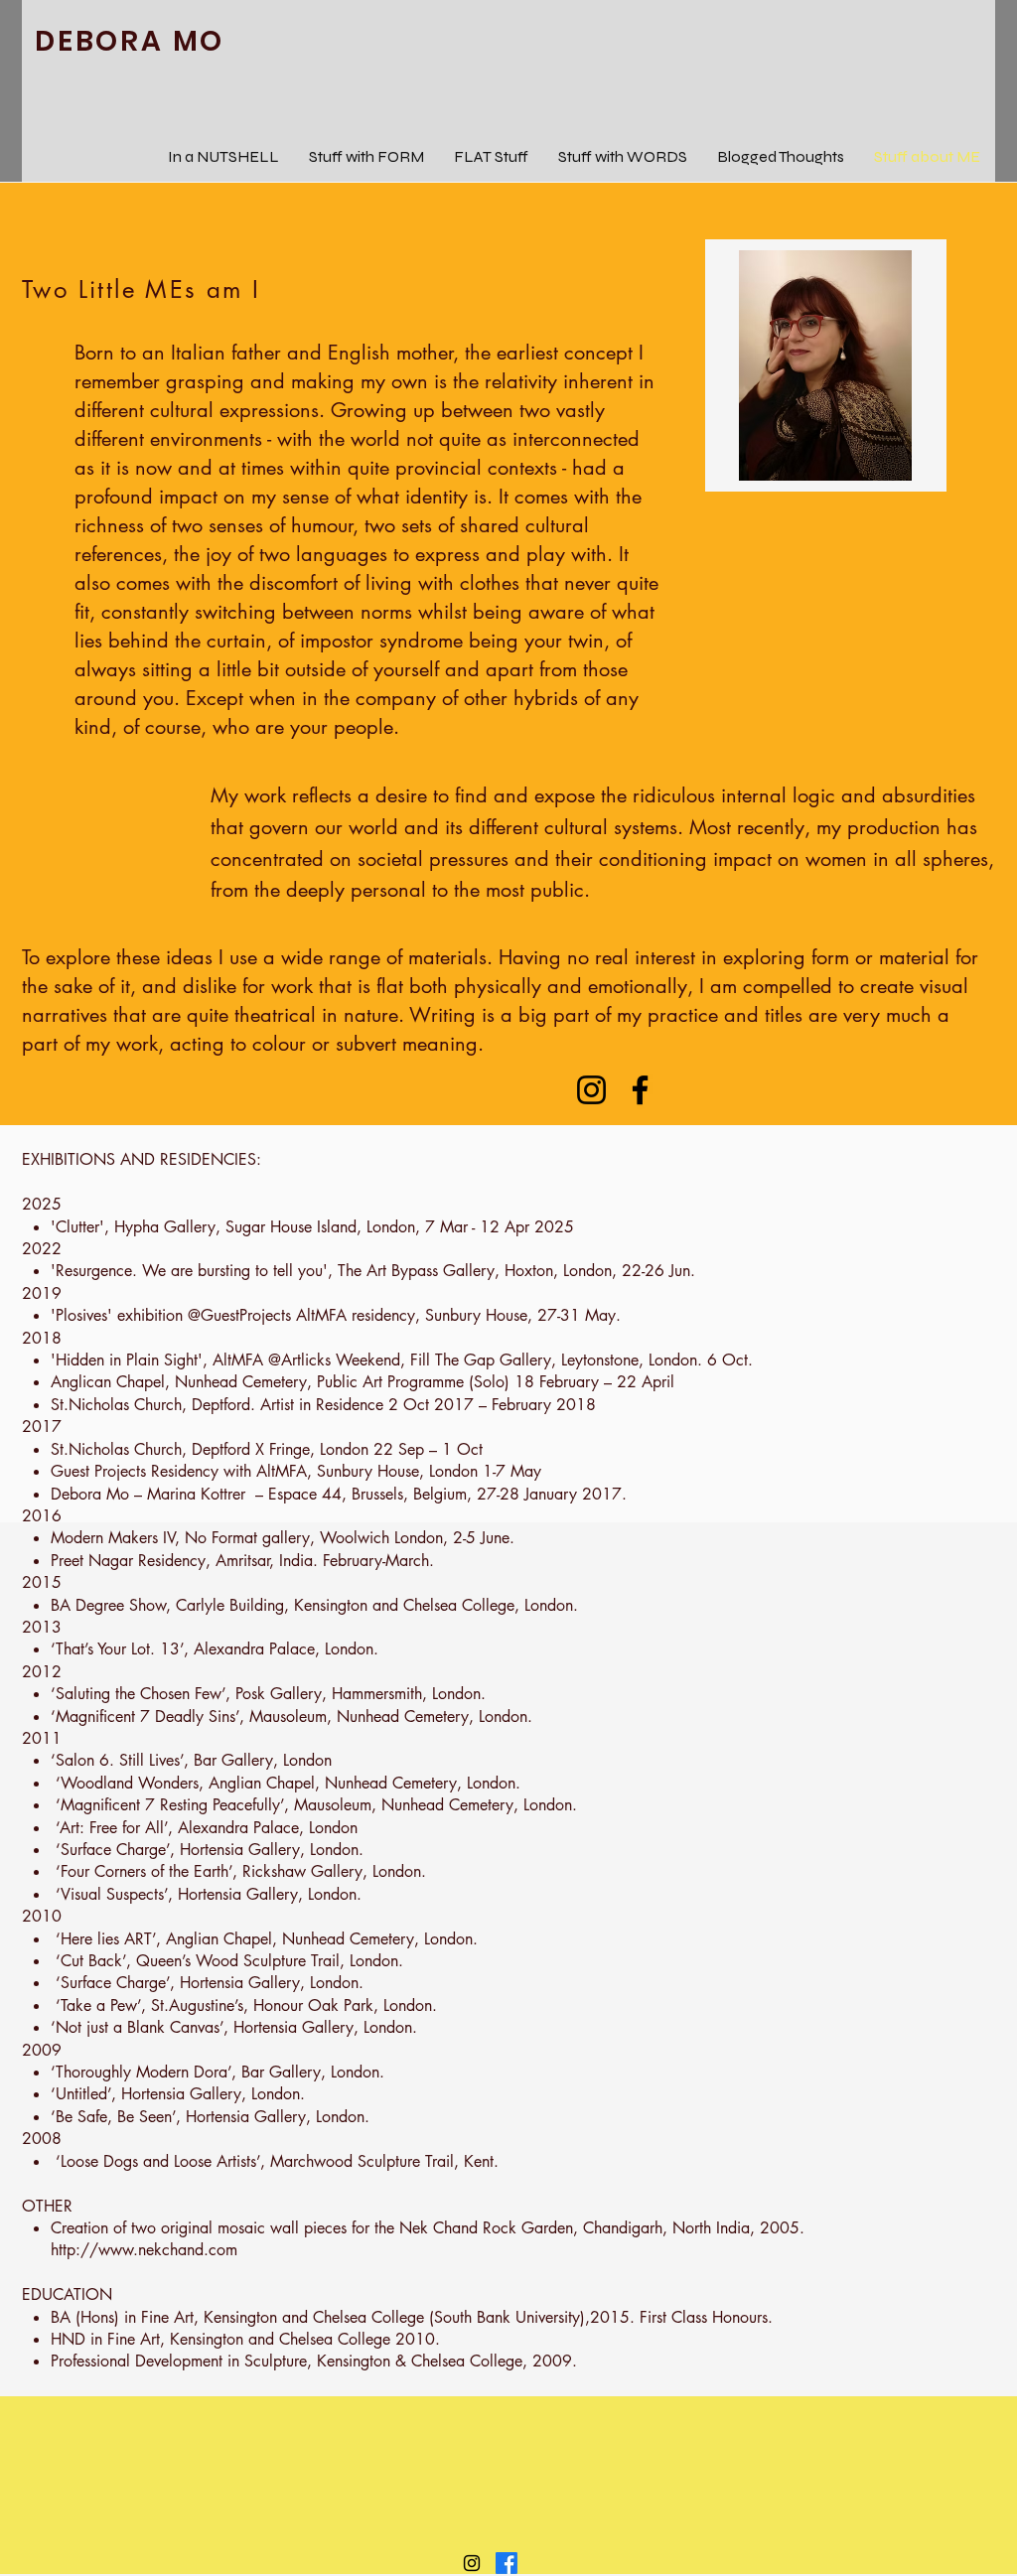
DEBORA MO (130, 41)
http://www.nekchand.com (144, 2250)
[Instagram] (591, 1090)
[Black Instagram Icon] (472, 2563)
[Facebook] (640, 1090)
